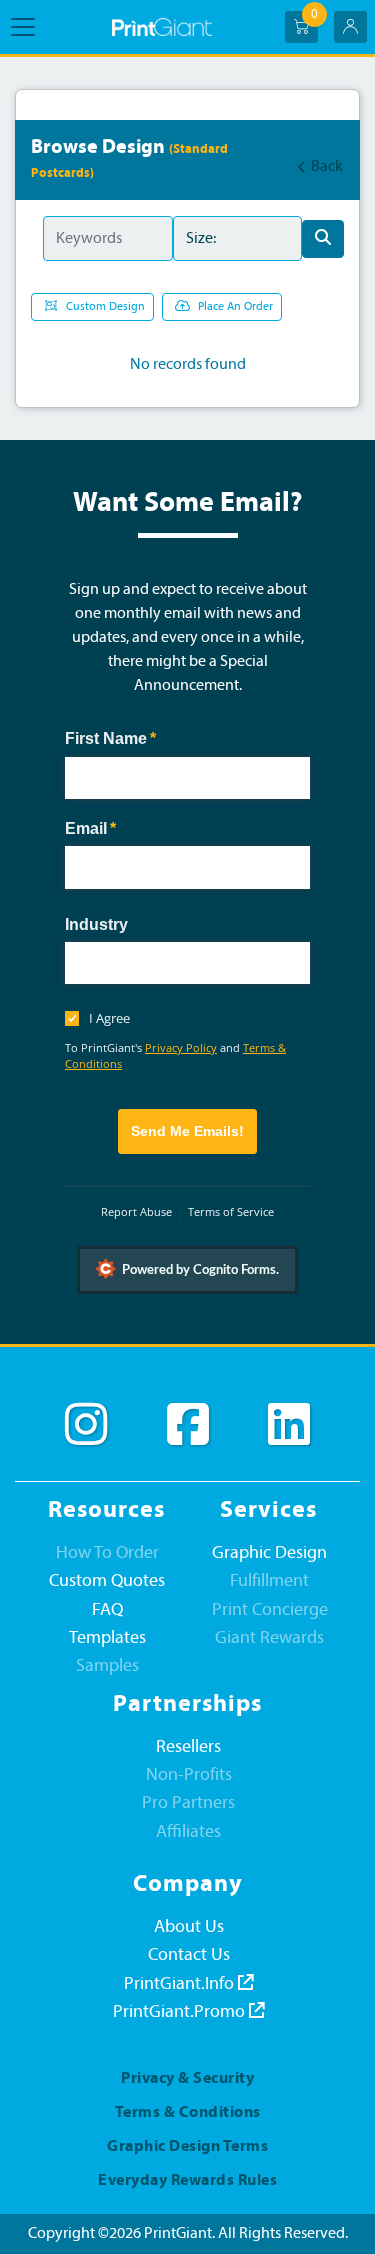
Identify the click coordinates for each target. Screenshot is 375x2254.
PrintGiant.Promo (181, 2012)
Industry (96, 924)
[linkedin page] (289, 1425)
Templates (107, 1638)
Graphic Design (269, 1553)
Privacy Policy (181, 1047)
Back (327, 167)
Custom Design (105, 307)
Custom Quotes (107, 1581)
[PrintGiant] (162, 27)
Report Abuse (136, 1211)
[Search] (323, 239)
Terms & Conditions (188, 2113)
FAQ (107, 1610)
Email (123, 828)
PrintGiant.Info (181, 1984)
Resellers (188, 1747)
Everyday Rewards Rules (187, 2181)
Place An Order (235, 307)
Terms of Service (231, 1211)
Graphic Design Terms (187, 2147)
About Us (189, 1927)
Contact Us (189, 1955)
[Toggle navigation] (29, 27)
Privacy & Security (187, 2079)
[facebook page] (188, 1425)
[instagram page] (86, 1425)
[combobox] (187, 963)
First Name (143, 738)
